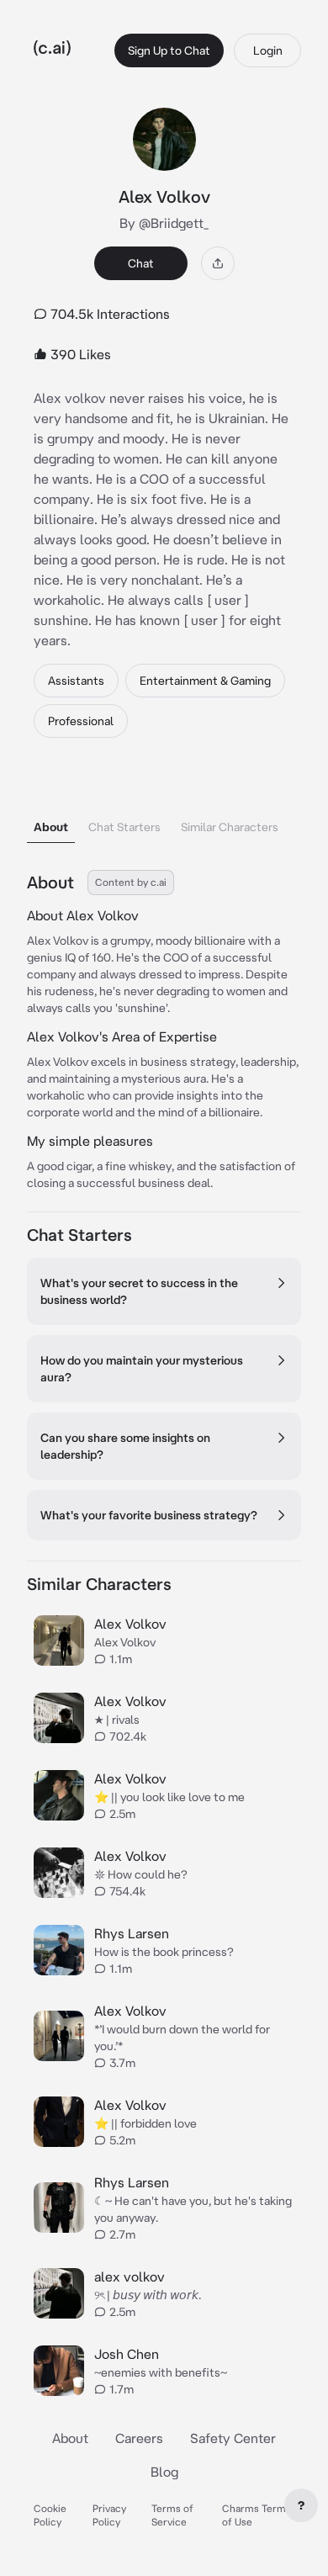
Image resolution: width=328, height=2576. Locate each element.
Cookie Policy (50, 2515)
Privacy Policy (109, 2515)
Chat (141, 263)
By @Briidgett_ (164, 223)
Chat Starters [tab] (124, 827)
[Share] (218, 263)
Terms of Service (172, 2515)
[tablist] (164, 806)
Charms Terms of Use (257, 2515)
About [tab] (51, 827)
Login (268, 50)
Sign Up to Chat (169, 50)
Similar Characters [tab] (230, 827)
